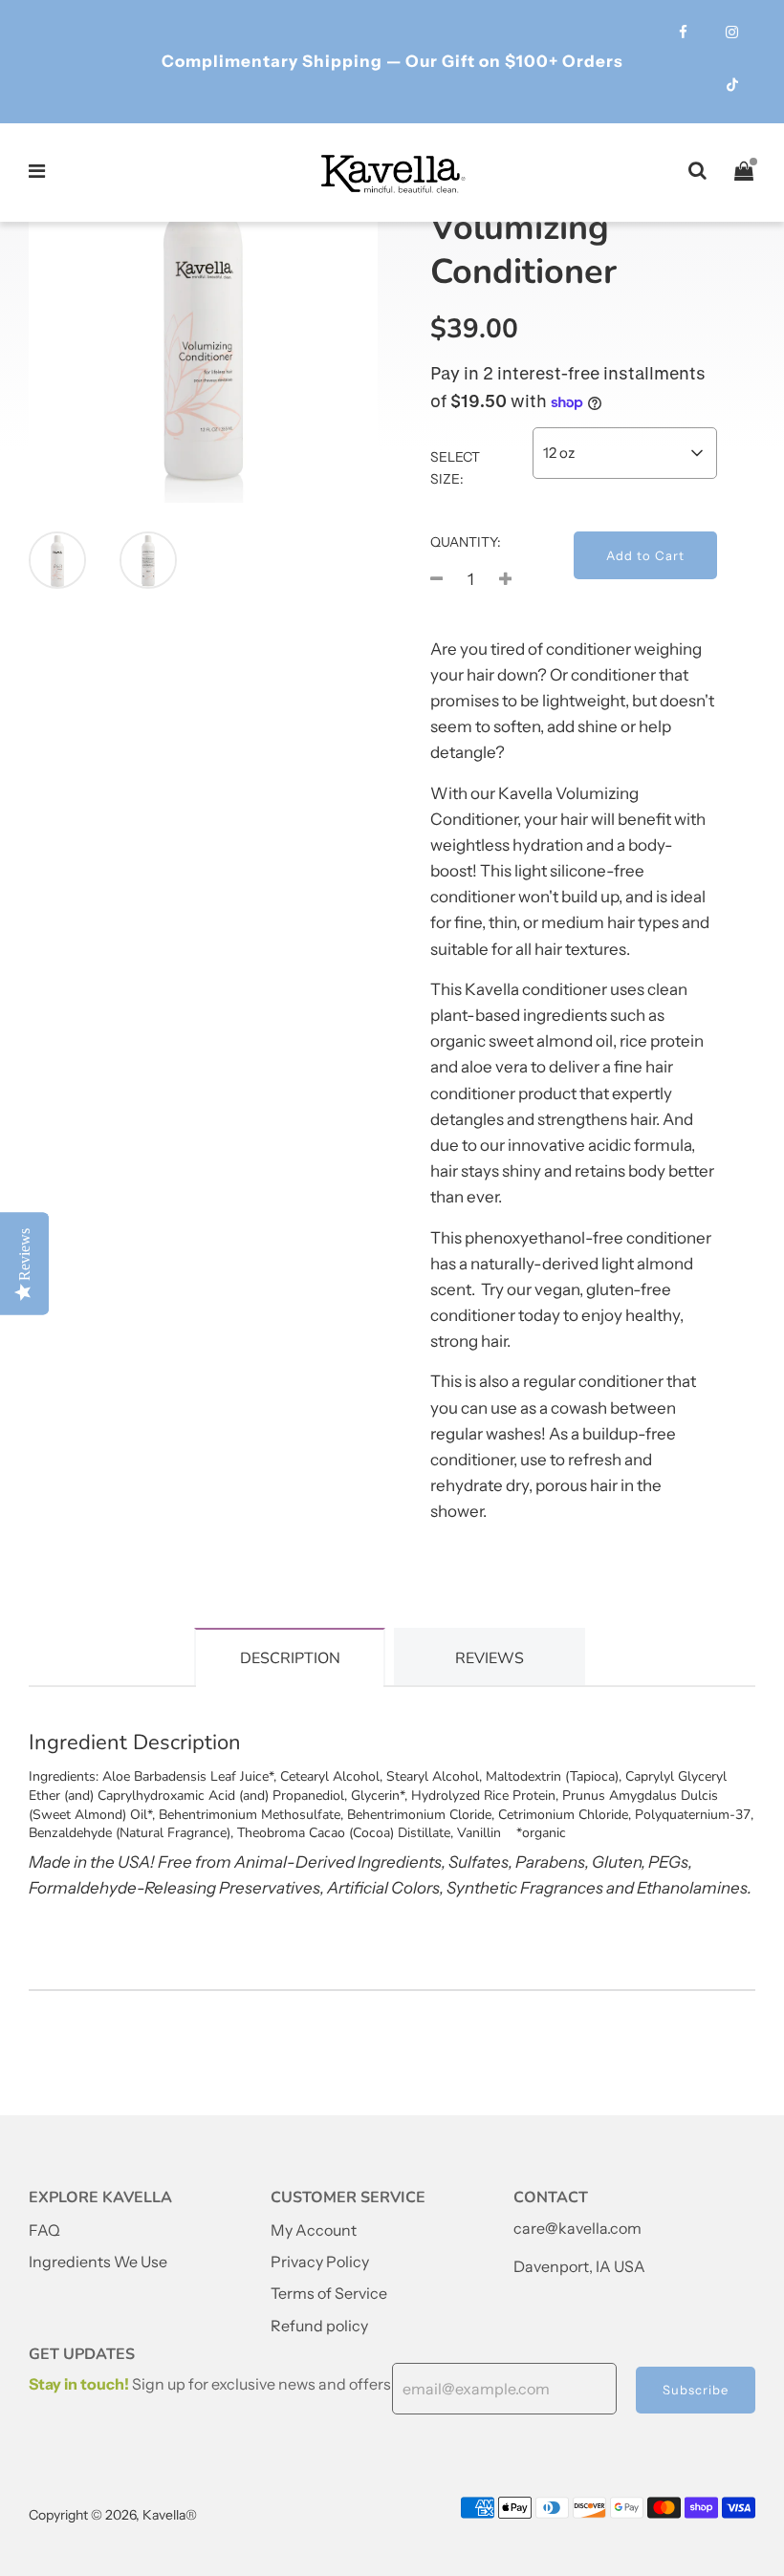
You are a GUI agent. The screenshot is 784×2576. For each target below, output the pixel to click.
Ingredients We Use (98, 2262)
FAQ (44, 2230)
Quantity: (466, 542)
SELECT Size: (455, 467)
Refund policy (319, 2326)
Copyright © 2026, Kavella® (113, 2515)
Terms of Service (329, 2293)
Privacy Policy (320, 2262)
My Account (314, 2230)
